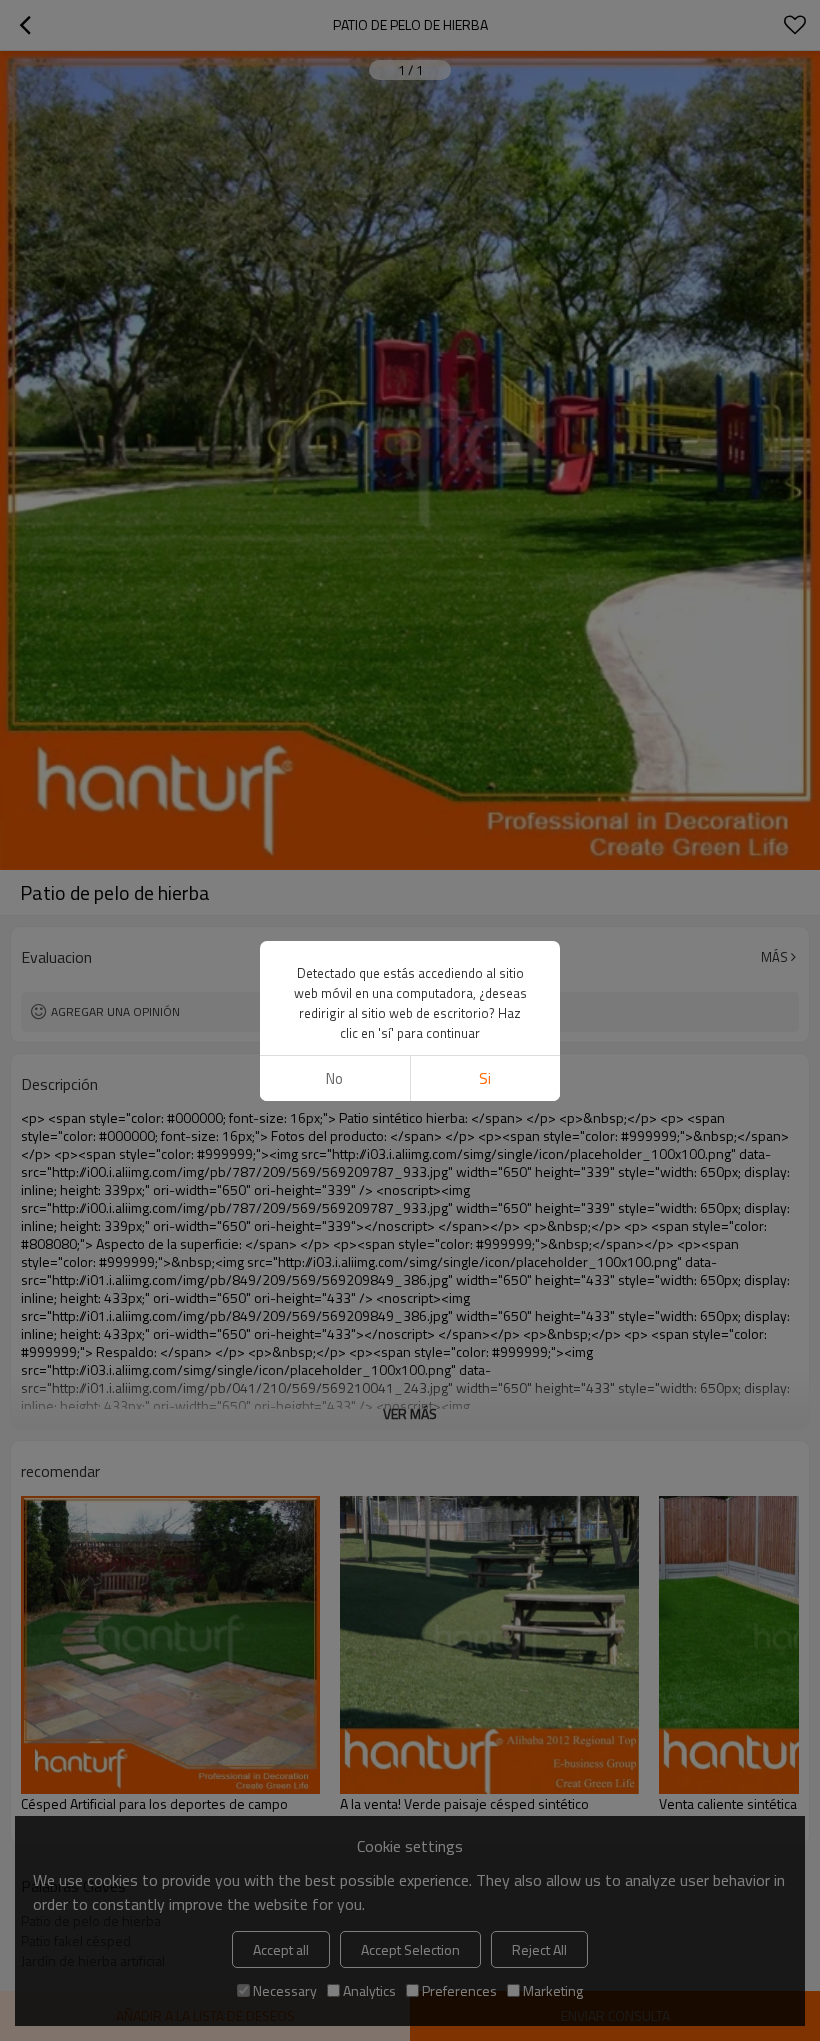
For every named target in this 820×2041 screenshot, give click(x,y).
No (334, 1078)
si (485, 1078)
